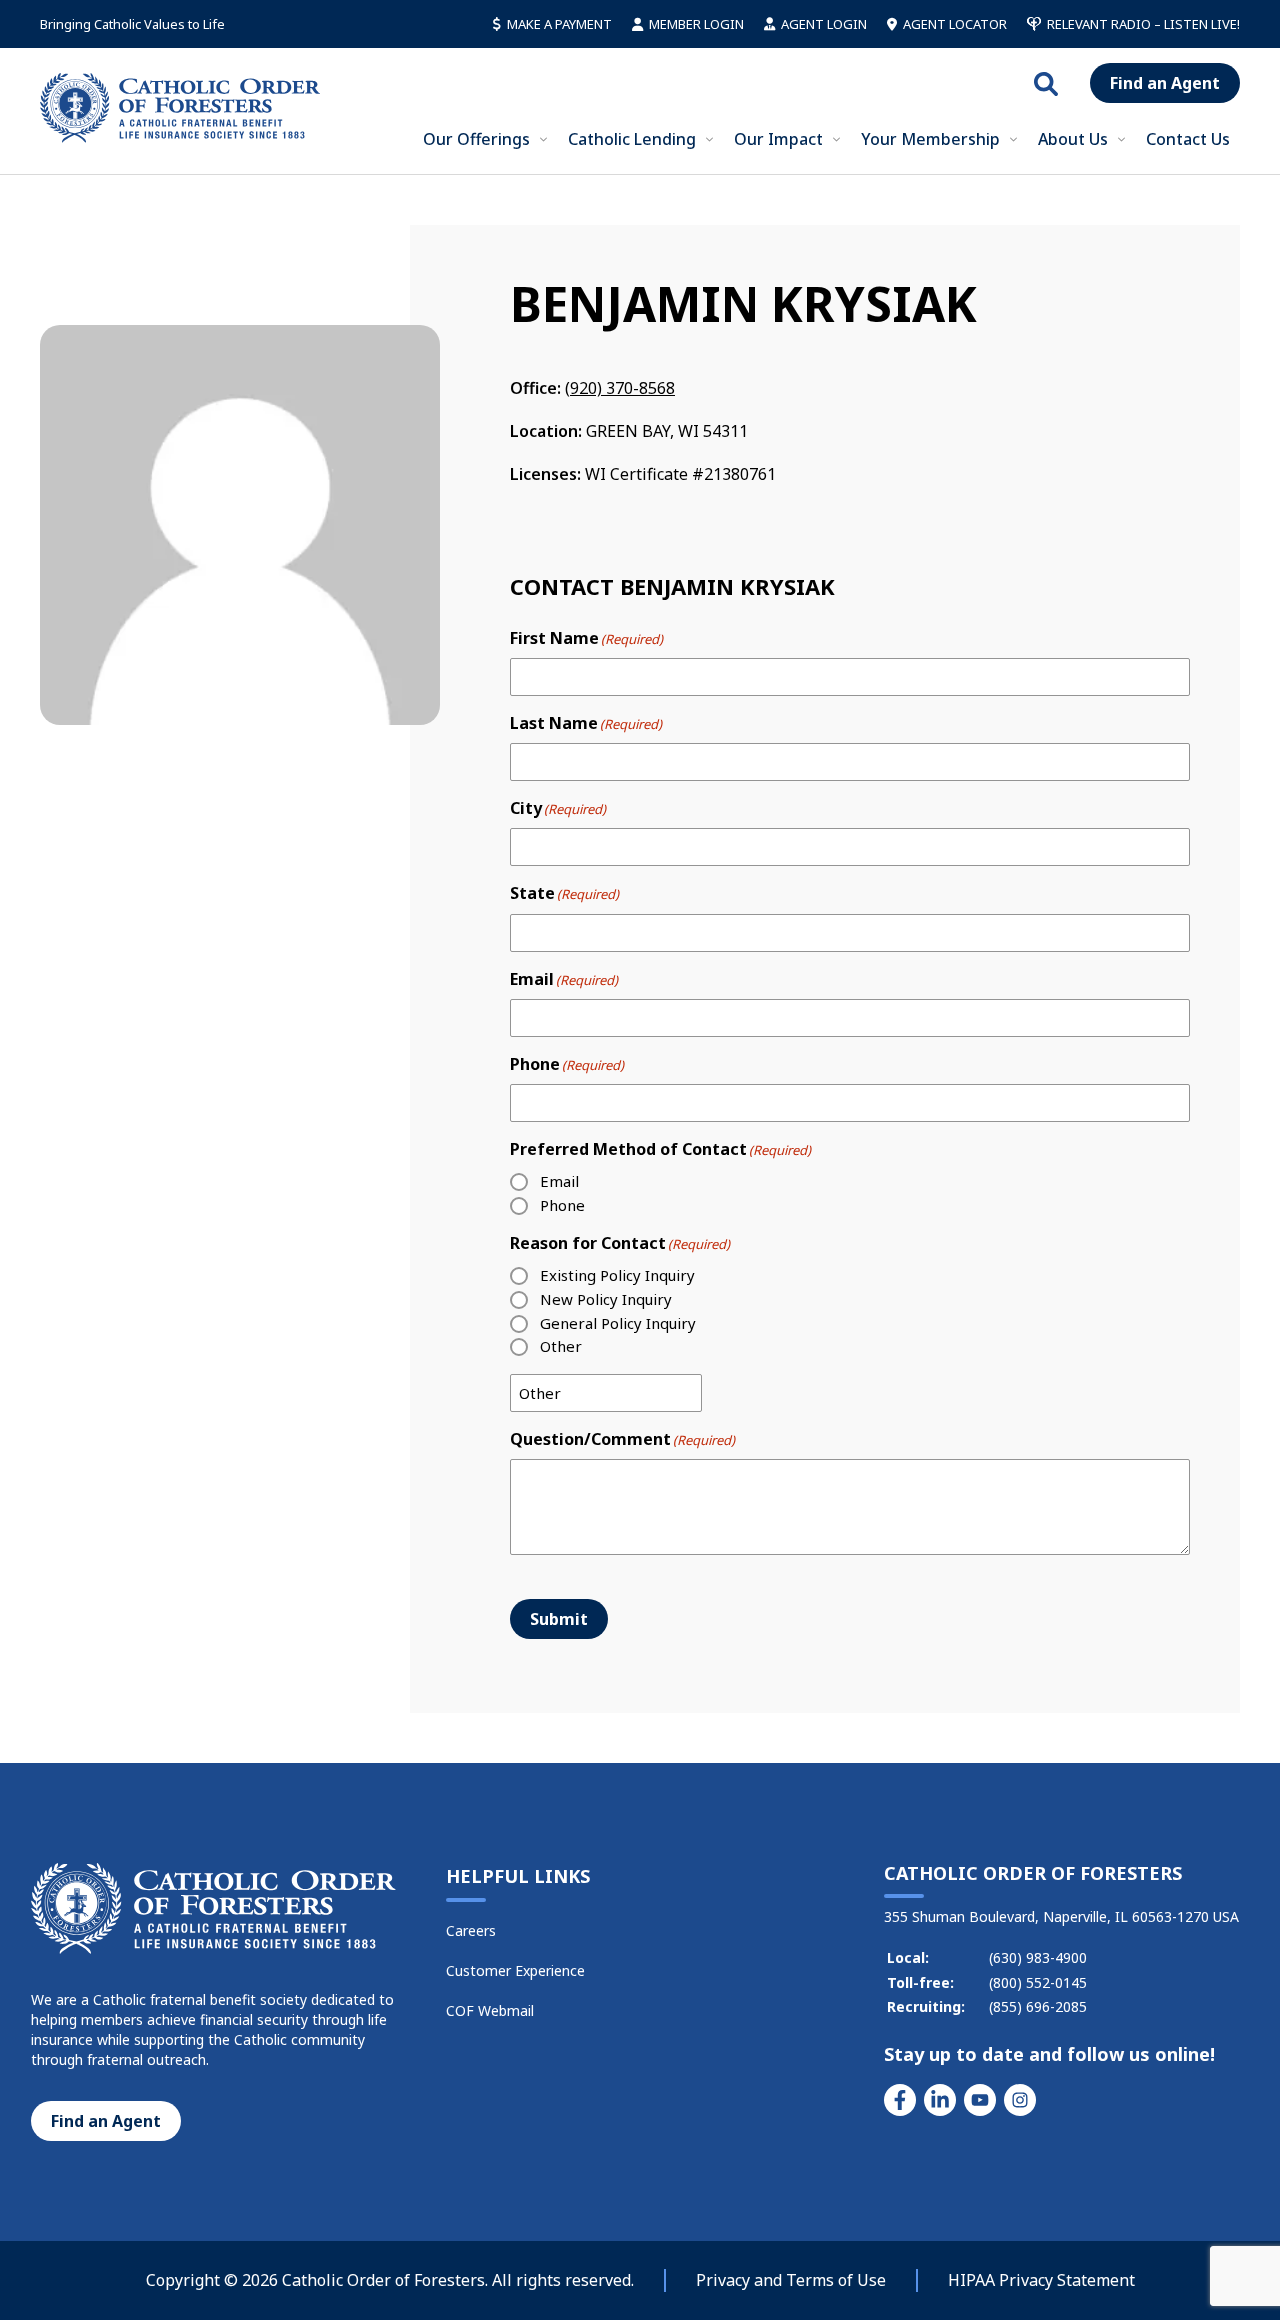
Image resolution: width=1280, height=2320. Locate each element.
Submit (559, 1619)
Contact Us (1188, 139)
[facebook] (900, 2100)
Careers (471, 1930)
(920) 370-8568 (620, 388)
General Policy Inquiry (618, 1323)
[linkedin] (940, 2100)
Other (561, 1346)
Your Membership (930, 139)
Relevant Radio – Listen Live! (1143, 24)
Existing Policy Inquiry (617, 1275)
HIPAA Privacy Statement (1041, 2280)
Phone (562, 1205)
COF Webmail (490, 2010)
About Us (1073, 139)
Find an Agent (1165, 83)
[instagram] (1020, 2100)
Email (559, 1181)
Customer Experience (515, 1970)
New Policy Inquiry (606, 1299)
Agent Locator (955, 24)
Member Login (696, 24)
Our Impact (778, 139)
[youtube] (980, 2100)
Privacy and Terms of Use (791, 2280)
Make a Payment (559, 24)
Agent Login (824, 24)
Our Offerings (476, 139)
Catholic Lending (632, 139)
